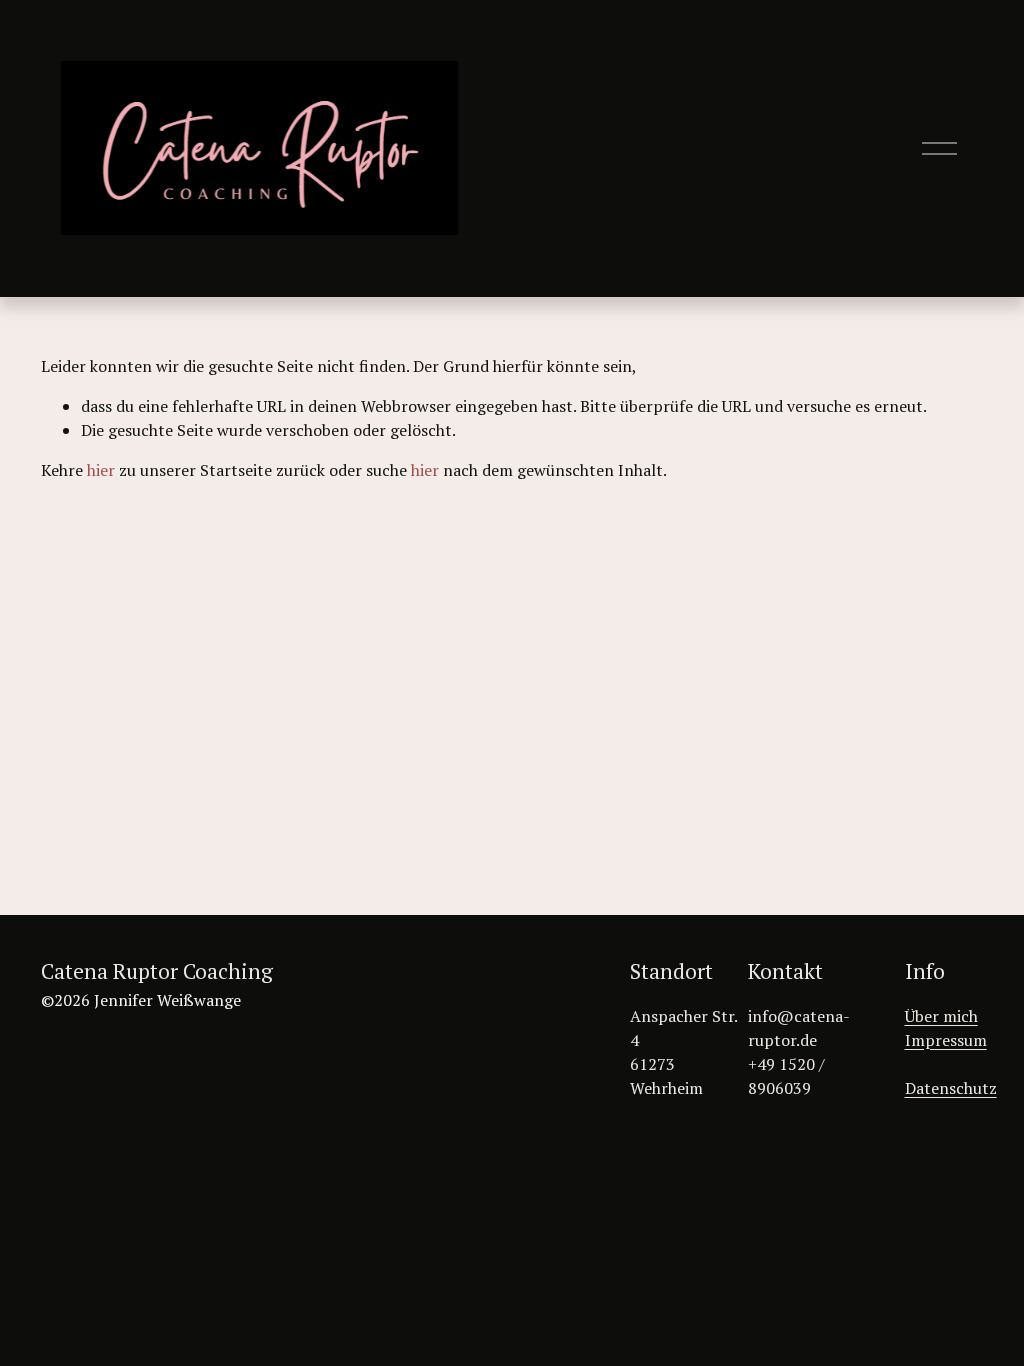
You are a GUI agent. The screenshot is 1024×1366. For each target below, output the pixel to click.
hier (101, 470)
